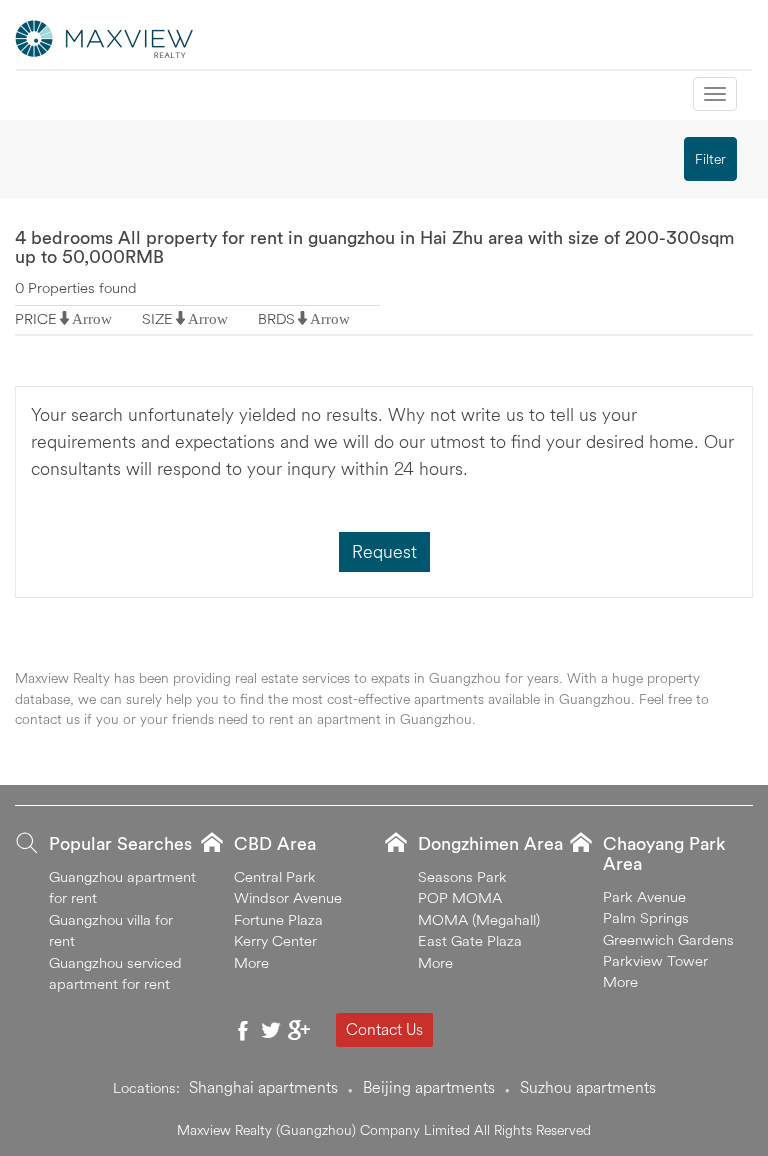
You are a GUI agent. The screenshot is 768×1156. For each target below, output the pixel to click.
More (251, 962)
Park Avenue (644, 896)
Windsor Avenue (288, 897)
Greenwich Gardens (668, 939)
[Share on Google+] (299, 1030)
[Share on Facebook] (243, 1030)
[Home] (105, 37)
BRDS (276, 318)
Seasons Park (462, 876)
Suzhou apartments (588, 1087)
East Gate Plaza (470, 940)
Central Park (275, 876)
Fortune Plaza (278, 919)
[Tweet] (271, 1030)
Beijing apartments (429, 1087)
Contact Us (384, 1029)
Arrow (92, 318)
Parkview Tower (655, 960)
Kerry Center (275, 940)
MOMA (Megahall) (479, 919)
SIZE (157, 318)
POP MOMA (460, 897)
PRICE (36, 318)
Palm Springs (646, 917)
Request (384, 551)
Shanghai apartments (263, 1087)
